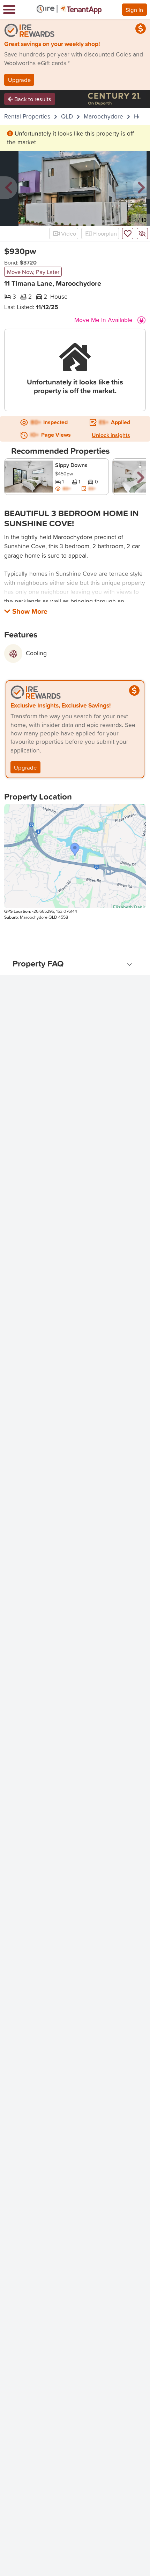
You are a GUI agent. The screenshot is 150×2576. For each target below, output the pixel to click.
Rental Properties (27, 116)
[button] (9, 188)
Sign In (134, 10)
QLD (67, 116)
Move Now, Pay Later (33, 272)
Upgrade (19, 80)
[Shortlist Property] (128, 234)
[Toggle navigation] (9, 10)
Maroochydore (103, 116)
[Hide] (142, 234)
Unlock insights (111, 435)
